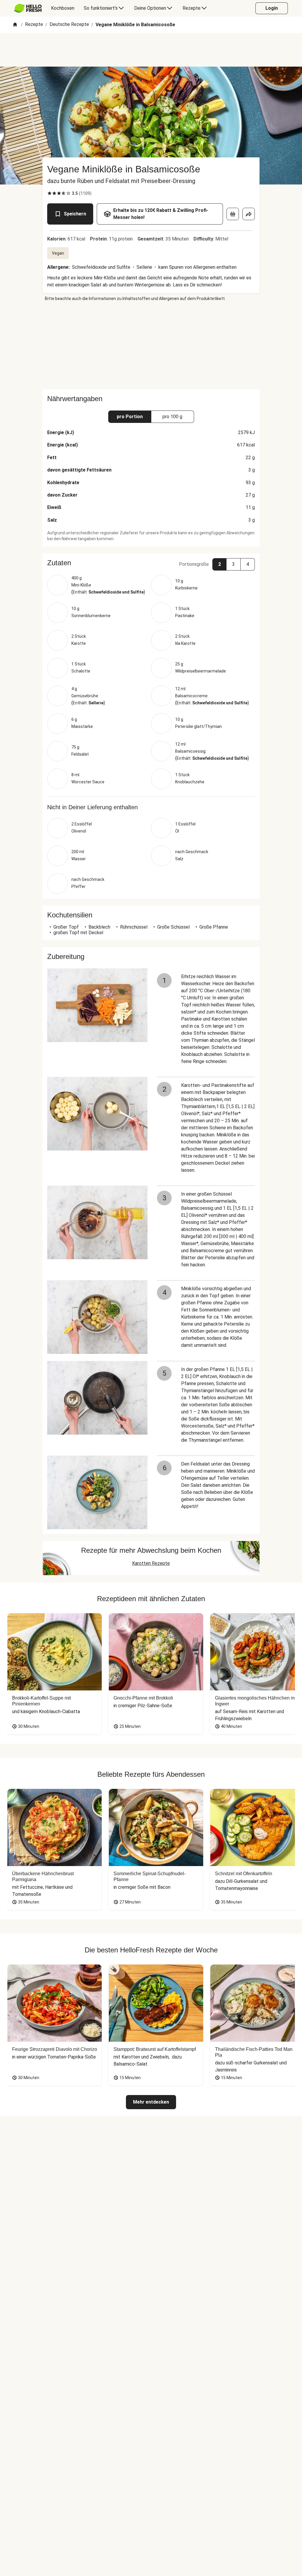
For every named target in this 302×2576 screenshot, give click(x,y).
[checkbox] (50, 193)
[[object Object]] (233, 214)
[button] (151, 563)
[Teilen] (249, 214)
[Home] (15, 25)
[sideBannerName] (151, 345)
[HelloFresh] (28, 8)
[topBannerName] (151, 50)
